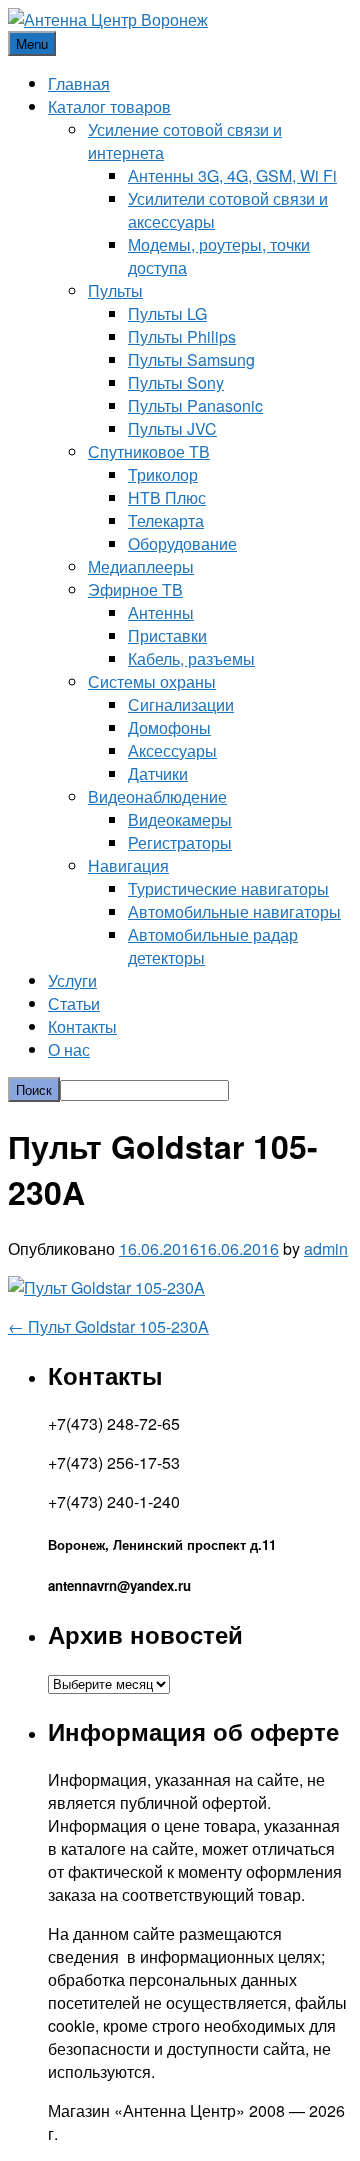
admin (326, 1248)
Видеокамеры (180, 819)
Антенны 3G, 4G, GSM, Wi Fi (232, 175)
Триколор (163, 474)
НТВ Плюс (167, 497)
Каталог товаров (109, 106)
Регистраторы (180, 842)
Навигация (128, 865)
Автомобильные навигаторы (234, 911)
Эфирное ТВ (135, 589)
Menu (32, 43)
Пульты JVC (172, 428)
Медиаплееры (141, 566)
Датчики (158, 773)
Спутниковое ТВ (149, 451)
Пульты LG (167, 313)
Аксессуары (172, 750)
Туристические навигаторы (228, 888)
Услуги (72, 980)
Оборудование (182, 543)
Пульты (115, 290)
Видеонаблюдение (157, 796)
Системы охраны (152, 681)
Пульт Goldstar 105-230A (108, 1326)
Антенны (161, 612)
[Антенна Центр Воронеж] (108, 19)
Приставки (167, 635)
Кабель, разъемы (191, 658)
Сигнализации (181, 704)
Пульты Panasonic (195, 405)
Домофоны (169, 727)
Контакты (82, 1026)
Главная (79, 83)
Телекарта (166, 520)
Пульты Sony (176, 382)
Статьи (74, 1003)
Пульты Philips (182, 336)
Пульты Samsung (191, 359)
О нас (69, 1049)
